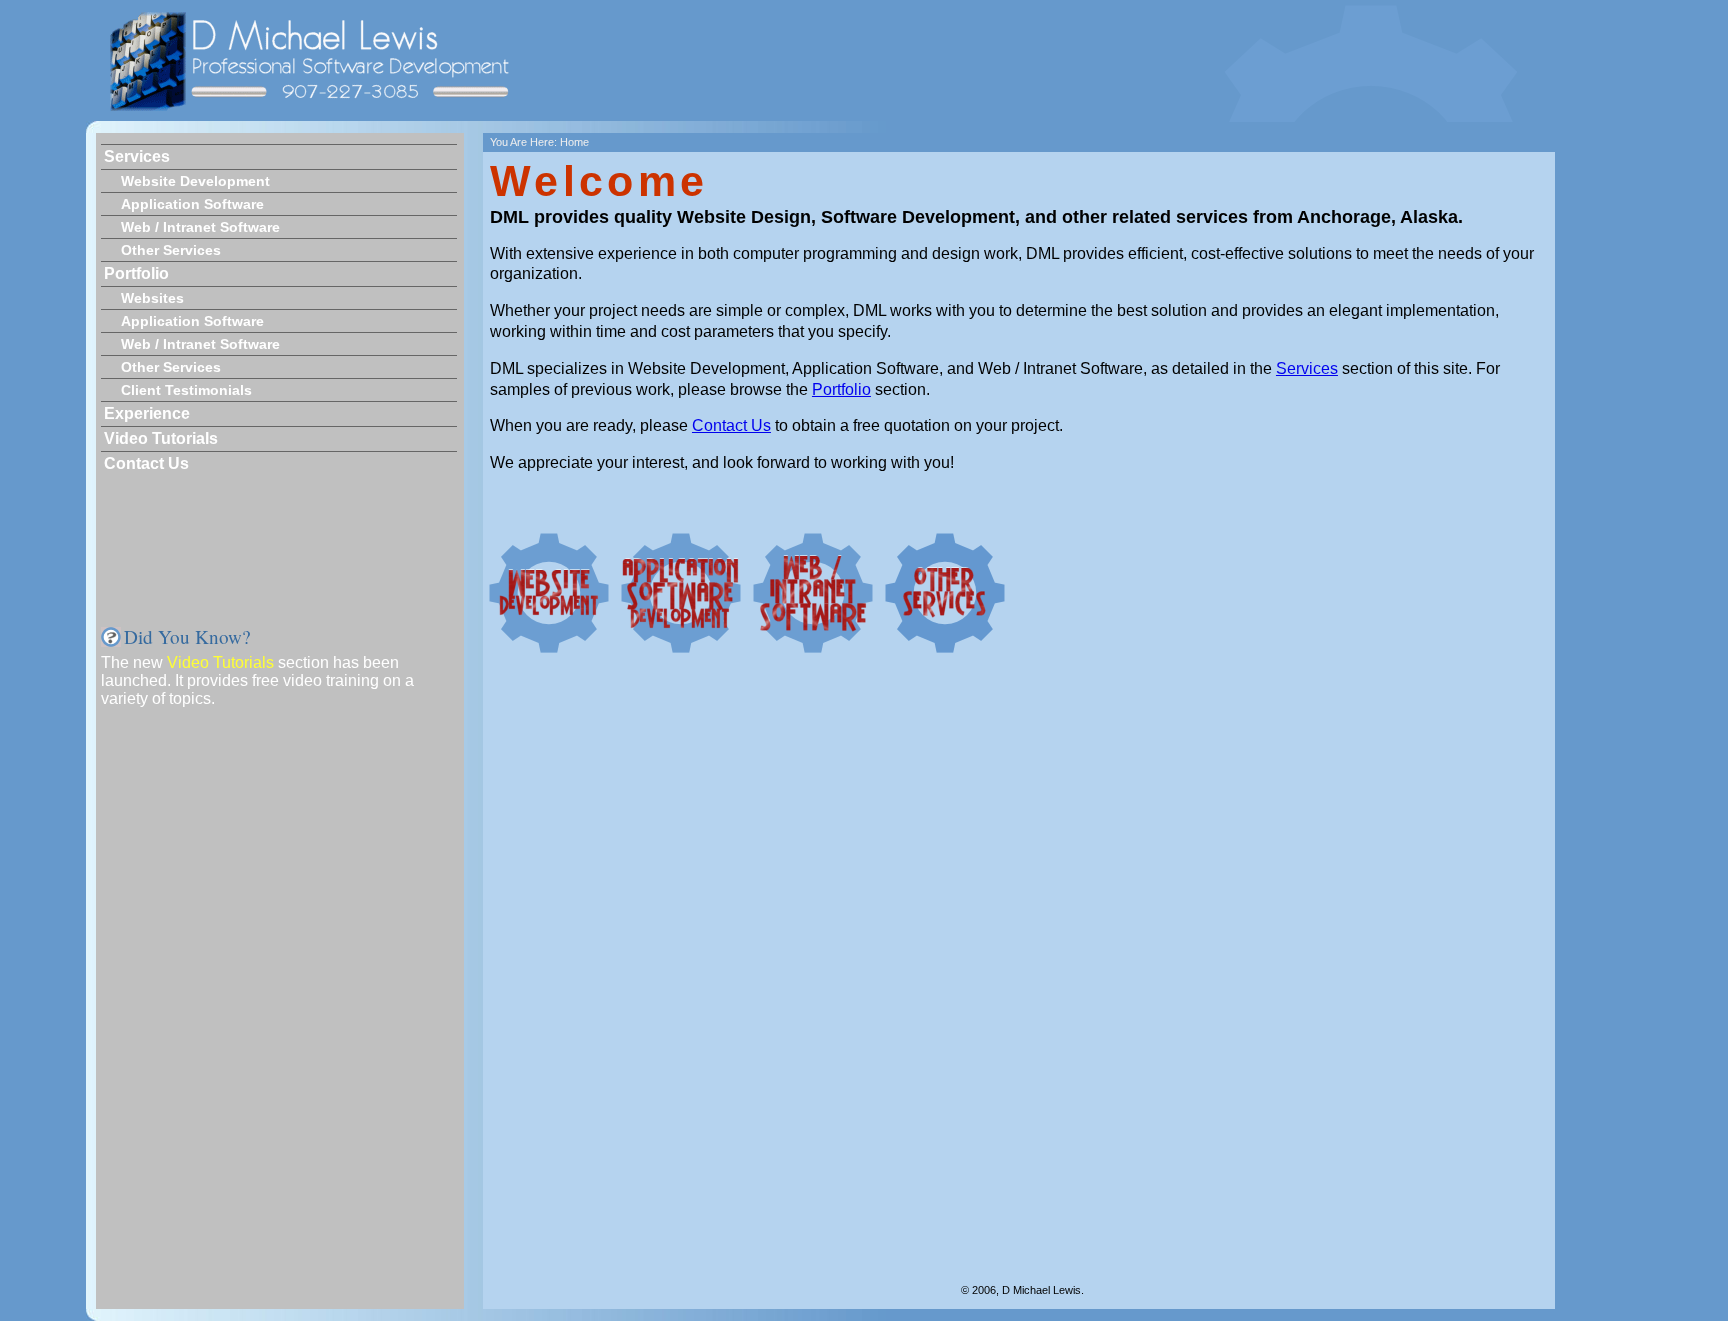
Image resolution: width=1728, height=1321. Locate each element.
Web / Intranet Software (200, 227)
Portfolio (136, 273)
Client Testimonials (186, 390)
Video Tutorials (161, 438)
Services (137, 156)
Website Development (195, 181)
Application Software (192, 204)
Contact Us (146, 463)
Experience (147, 413)
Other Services (171, 250)
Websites (152, 298)
